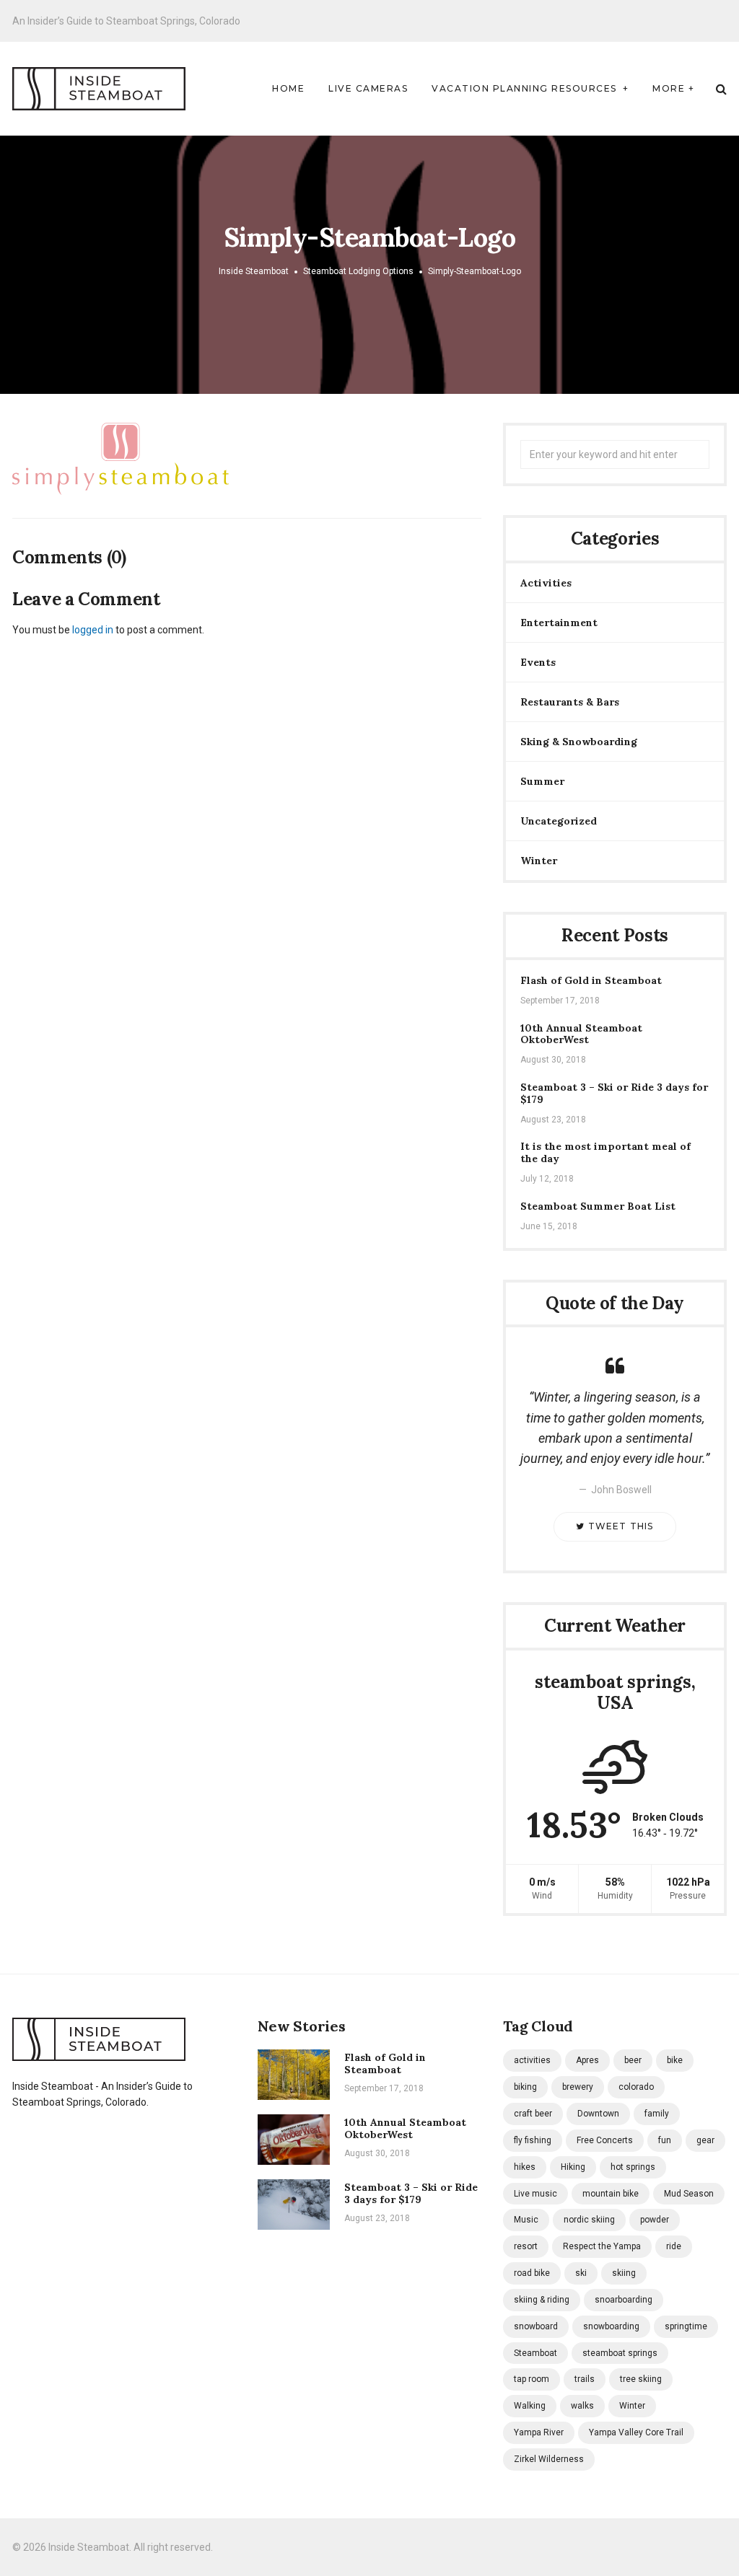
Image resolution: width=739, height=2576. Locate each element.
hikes (525, 2167)
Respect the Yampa (602, 2246)
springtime (686, 2326)
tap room (532, 2379)
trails (585, 2379)
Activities (546, 583)
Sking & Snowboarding (579, 742)
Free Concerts (605, 2140)
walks (582, 2406)
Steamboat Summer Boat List (598, 1206)
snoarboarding (624, 2300)
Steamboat (535, 2353)
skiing (624, 2273)
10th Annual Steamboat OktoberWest (581, 1034)
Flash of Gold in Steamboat (591, 981)
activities (532, 2060)
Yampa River (539, 2432)
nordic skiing (589, 2220)
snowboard (536, 2326)
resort (526, 2246)
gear (705, 2140)
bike (675, 2060)
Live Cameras (368, 88)
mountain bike (611, 2194)
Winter (539, 861)
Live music (535, 2194)
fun (665, 2140)
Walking (530, 2406)
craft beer (533, 2114)
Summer (542, 781)
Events (538, 662)
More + (673, 88)
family (657, 2114)
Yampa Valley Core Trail (636, 2432)
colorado (636, 2087)
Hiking (573, 2167)
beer (633, 2060)
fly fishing (533, 2140)
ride (674, 2246)
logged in (93, 630)
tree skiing (641, 2379)
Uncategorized (559, 821)
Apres (587, 2060)
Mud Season (689, 2194)
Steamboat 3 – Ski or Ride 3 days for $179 (614, 1094)
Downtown (598, 2114)
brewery (578, 2087)
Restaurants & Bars (570, 702)
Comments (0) (69, 558)
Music (526, 2220)
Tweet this (620, 1526)
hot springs (633, 2167)
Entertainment (559, 623)
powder (655, 2220)
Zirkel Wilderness (549, 2459)
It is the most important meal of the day (605, 1153)
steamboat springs (620, 2353)
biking (525, 2087)
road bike (532, 2273)
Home (288, 88)
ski (581, 2273)
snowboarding (611, 2326)
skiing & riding (542, 2300)
